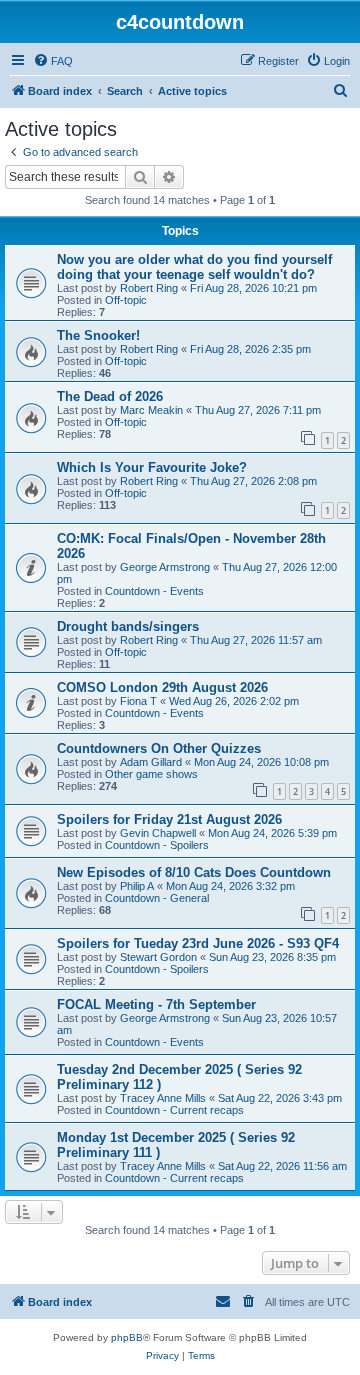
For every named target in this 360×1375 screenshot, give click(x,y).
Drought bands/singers (128, 626)
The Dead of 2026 (110, 396)
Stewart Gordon (158, 957)
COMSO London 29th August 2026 (162, 687)
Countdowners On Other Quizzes (159, 748)
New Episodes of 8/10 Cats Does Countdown (194, 872)
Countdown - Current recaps (174, 1110)
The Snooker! (98, 335)
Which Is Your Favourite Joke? (152, 467)
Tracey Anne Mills (163, 1098)
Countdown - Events (154, 591)
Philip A (137, 886)
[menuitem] (53, 61)
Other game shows (151, 774)
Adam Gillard (151, 762)
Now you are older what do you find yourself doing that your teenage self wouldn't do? (194, 267)
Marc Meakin (151, 410)
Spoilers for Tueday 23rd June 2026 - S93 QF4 (198, 943)
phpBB (127, 1337)
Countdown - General (157, 898)
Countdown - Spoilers (157, 845)
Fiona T (138, 701)
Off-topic (126, 300)
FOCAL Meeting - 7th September (156, 1004)
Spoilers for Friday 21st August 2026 (169, 819)
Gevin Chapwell (158, 833)
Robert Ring (149, 288)
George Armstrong (165, 567)
